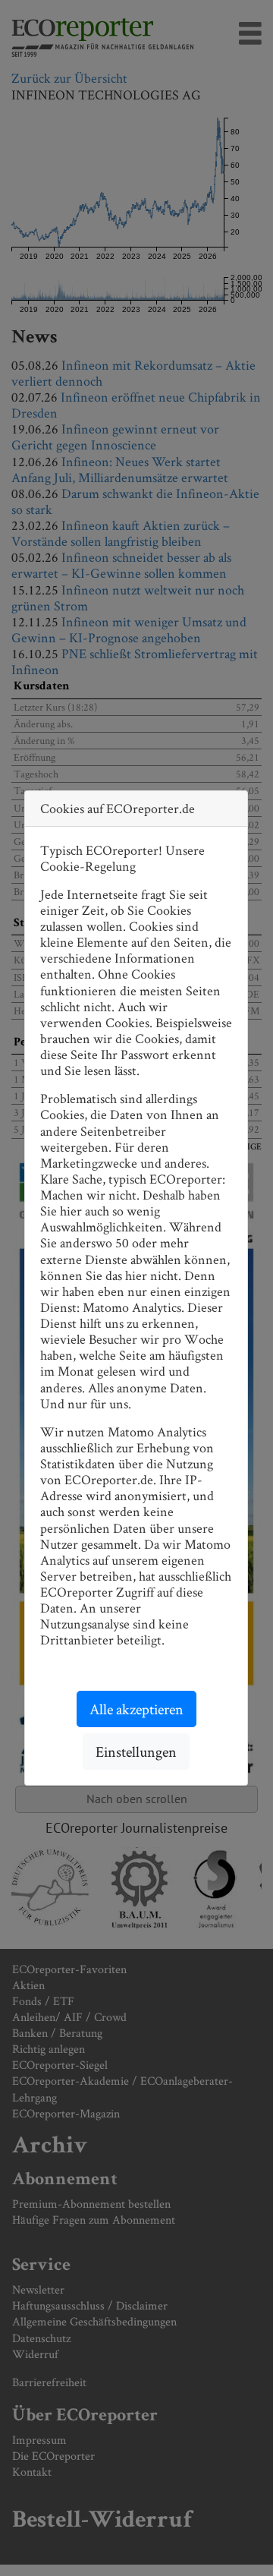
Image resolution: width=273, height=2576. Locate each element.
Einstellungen (136, 1751)
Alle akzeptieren (136, 1709)
